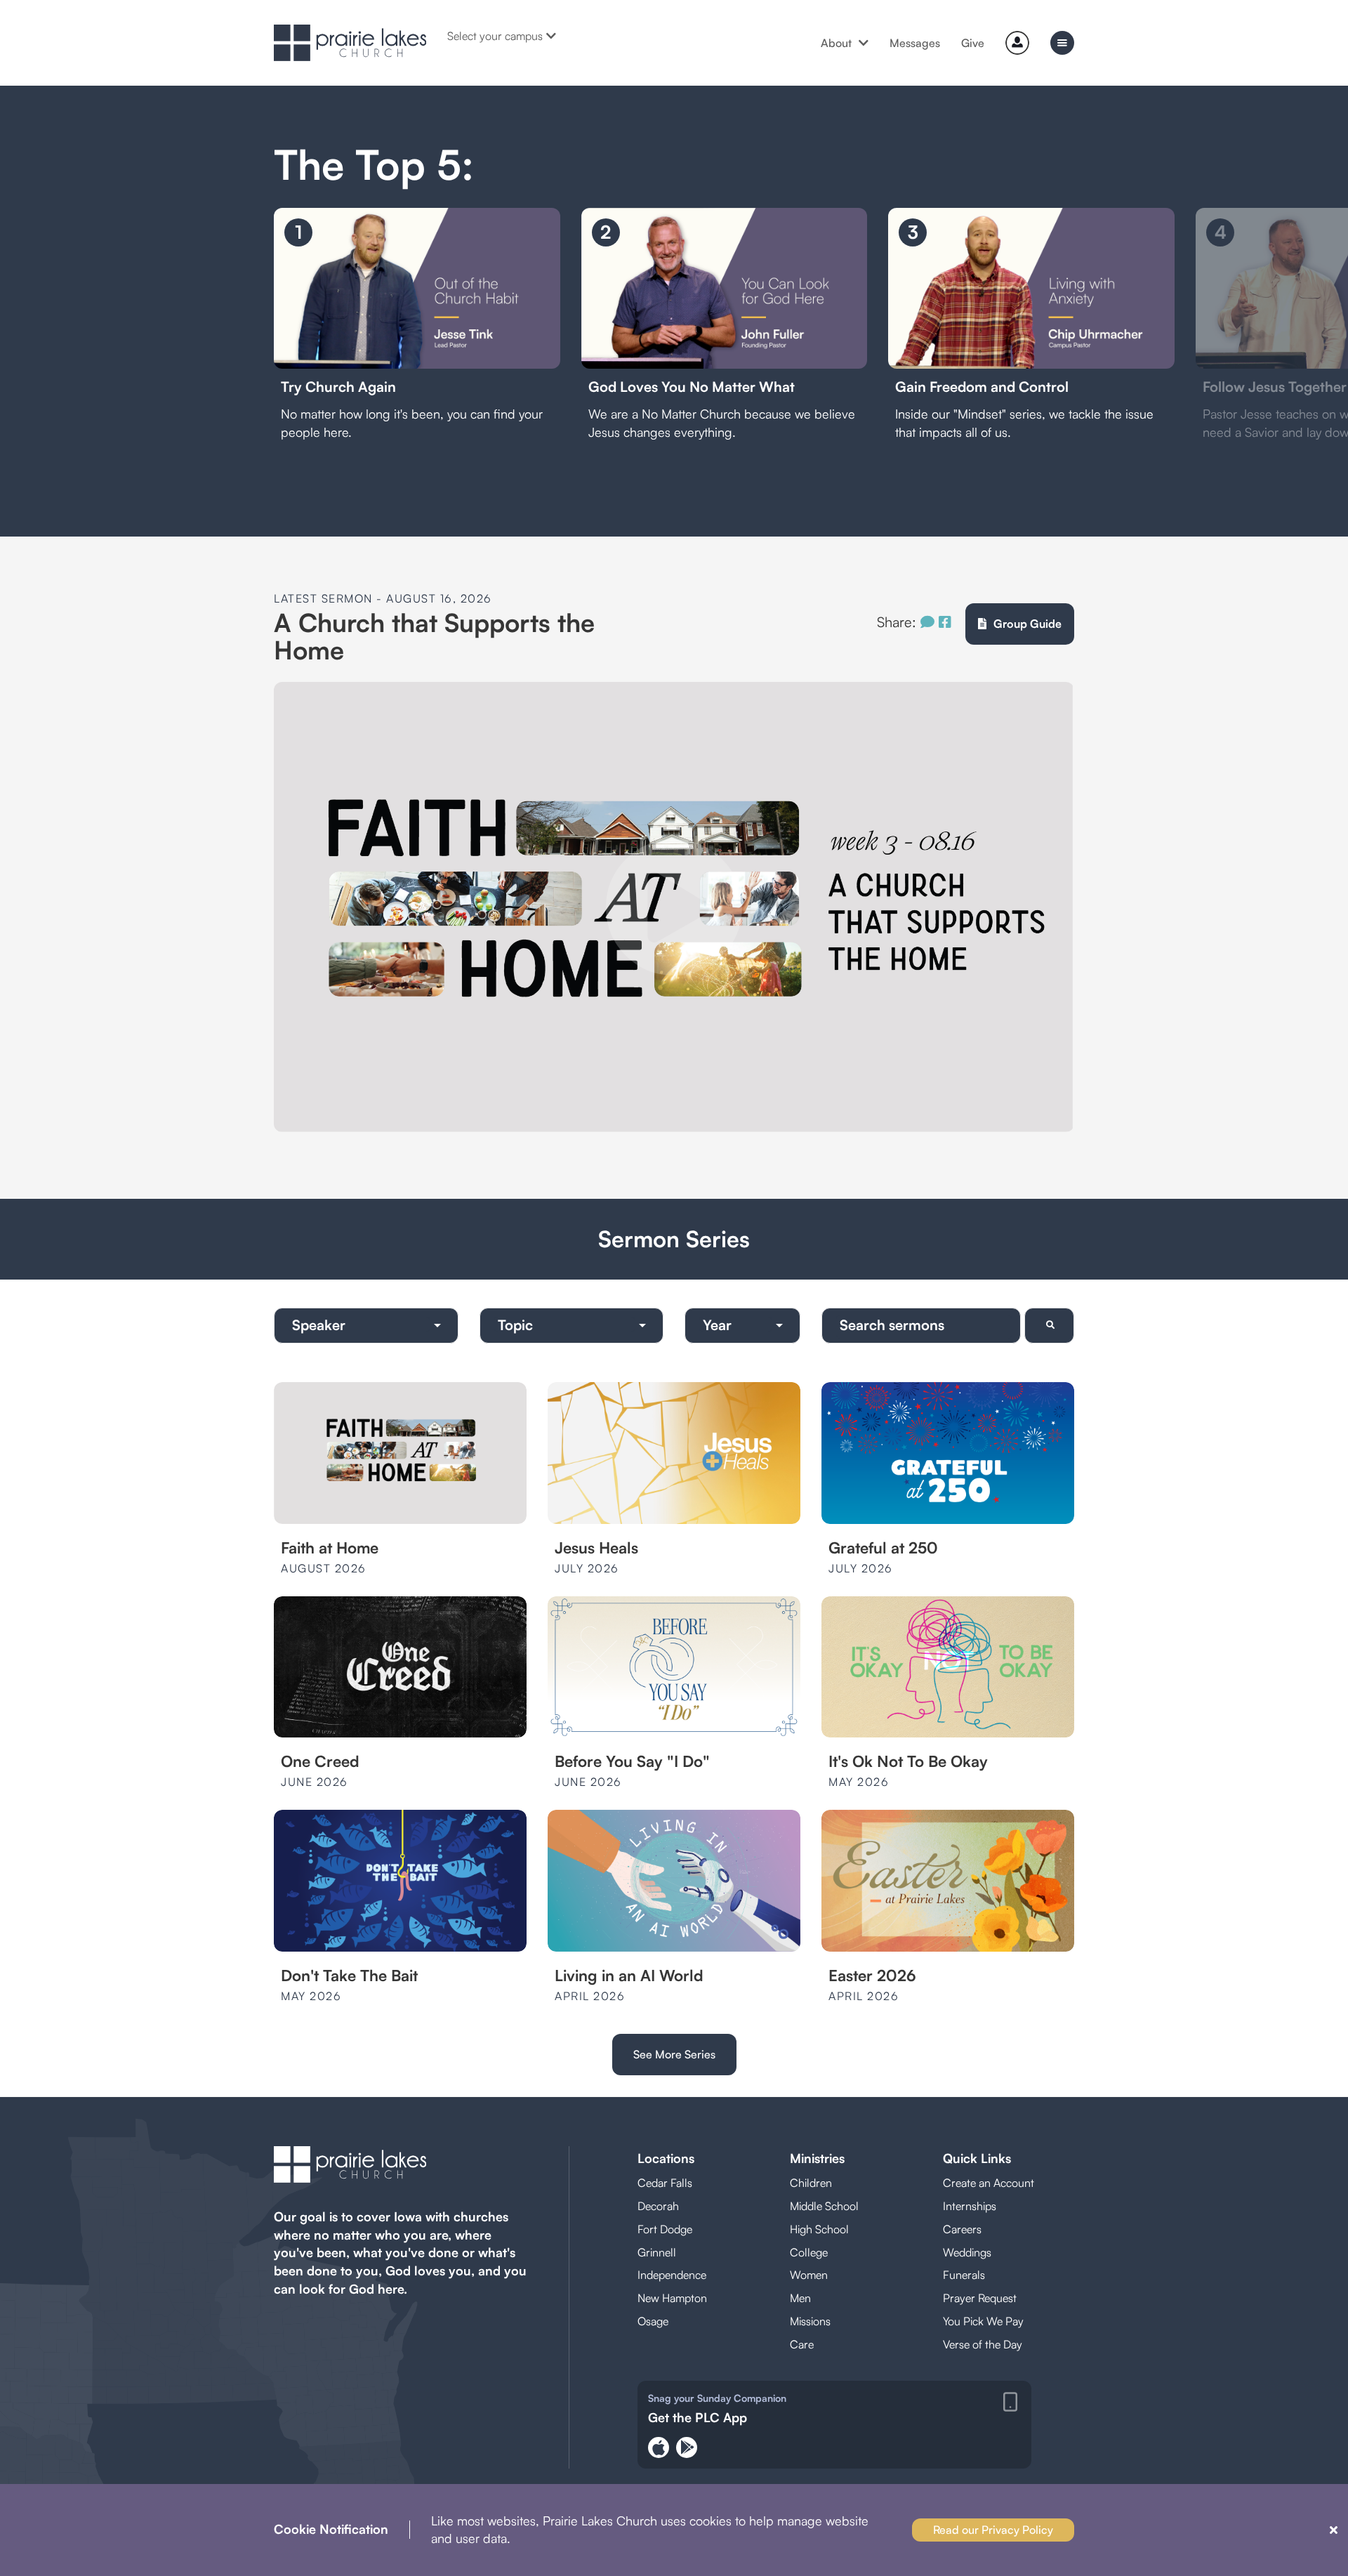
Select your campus (495, 36)
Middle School (824, 2206)
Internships (970, 2206)
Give (973, 43)
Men (800, 2298)
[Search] (1049, 1326)
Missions (810, 2321)
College (809, 2252)
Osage (653, 2321)
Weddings (967, 2252)
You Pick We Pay (983, 2321)
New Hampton (672, 2298)
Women (809, 2275)
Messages (915, 43)
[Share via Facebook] (945, 622)
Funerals (964, 2275)
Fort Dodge (665, 2229)
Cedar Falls (665, 2183)
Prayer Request (980, 2298)
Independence (672, 2275)
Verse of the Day (983, 2344)
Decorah (658, 2206)
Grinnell (657, 2252)
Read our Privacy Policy (993, 2530)
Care (802, 2344)
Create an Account (989, 2183)
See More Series (674, 2054)
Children (811, 2183)
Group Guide (1027, 624)
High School (819, 2229)
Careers (962, 2229)
